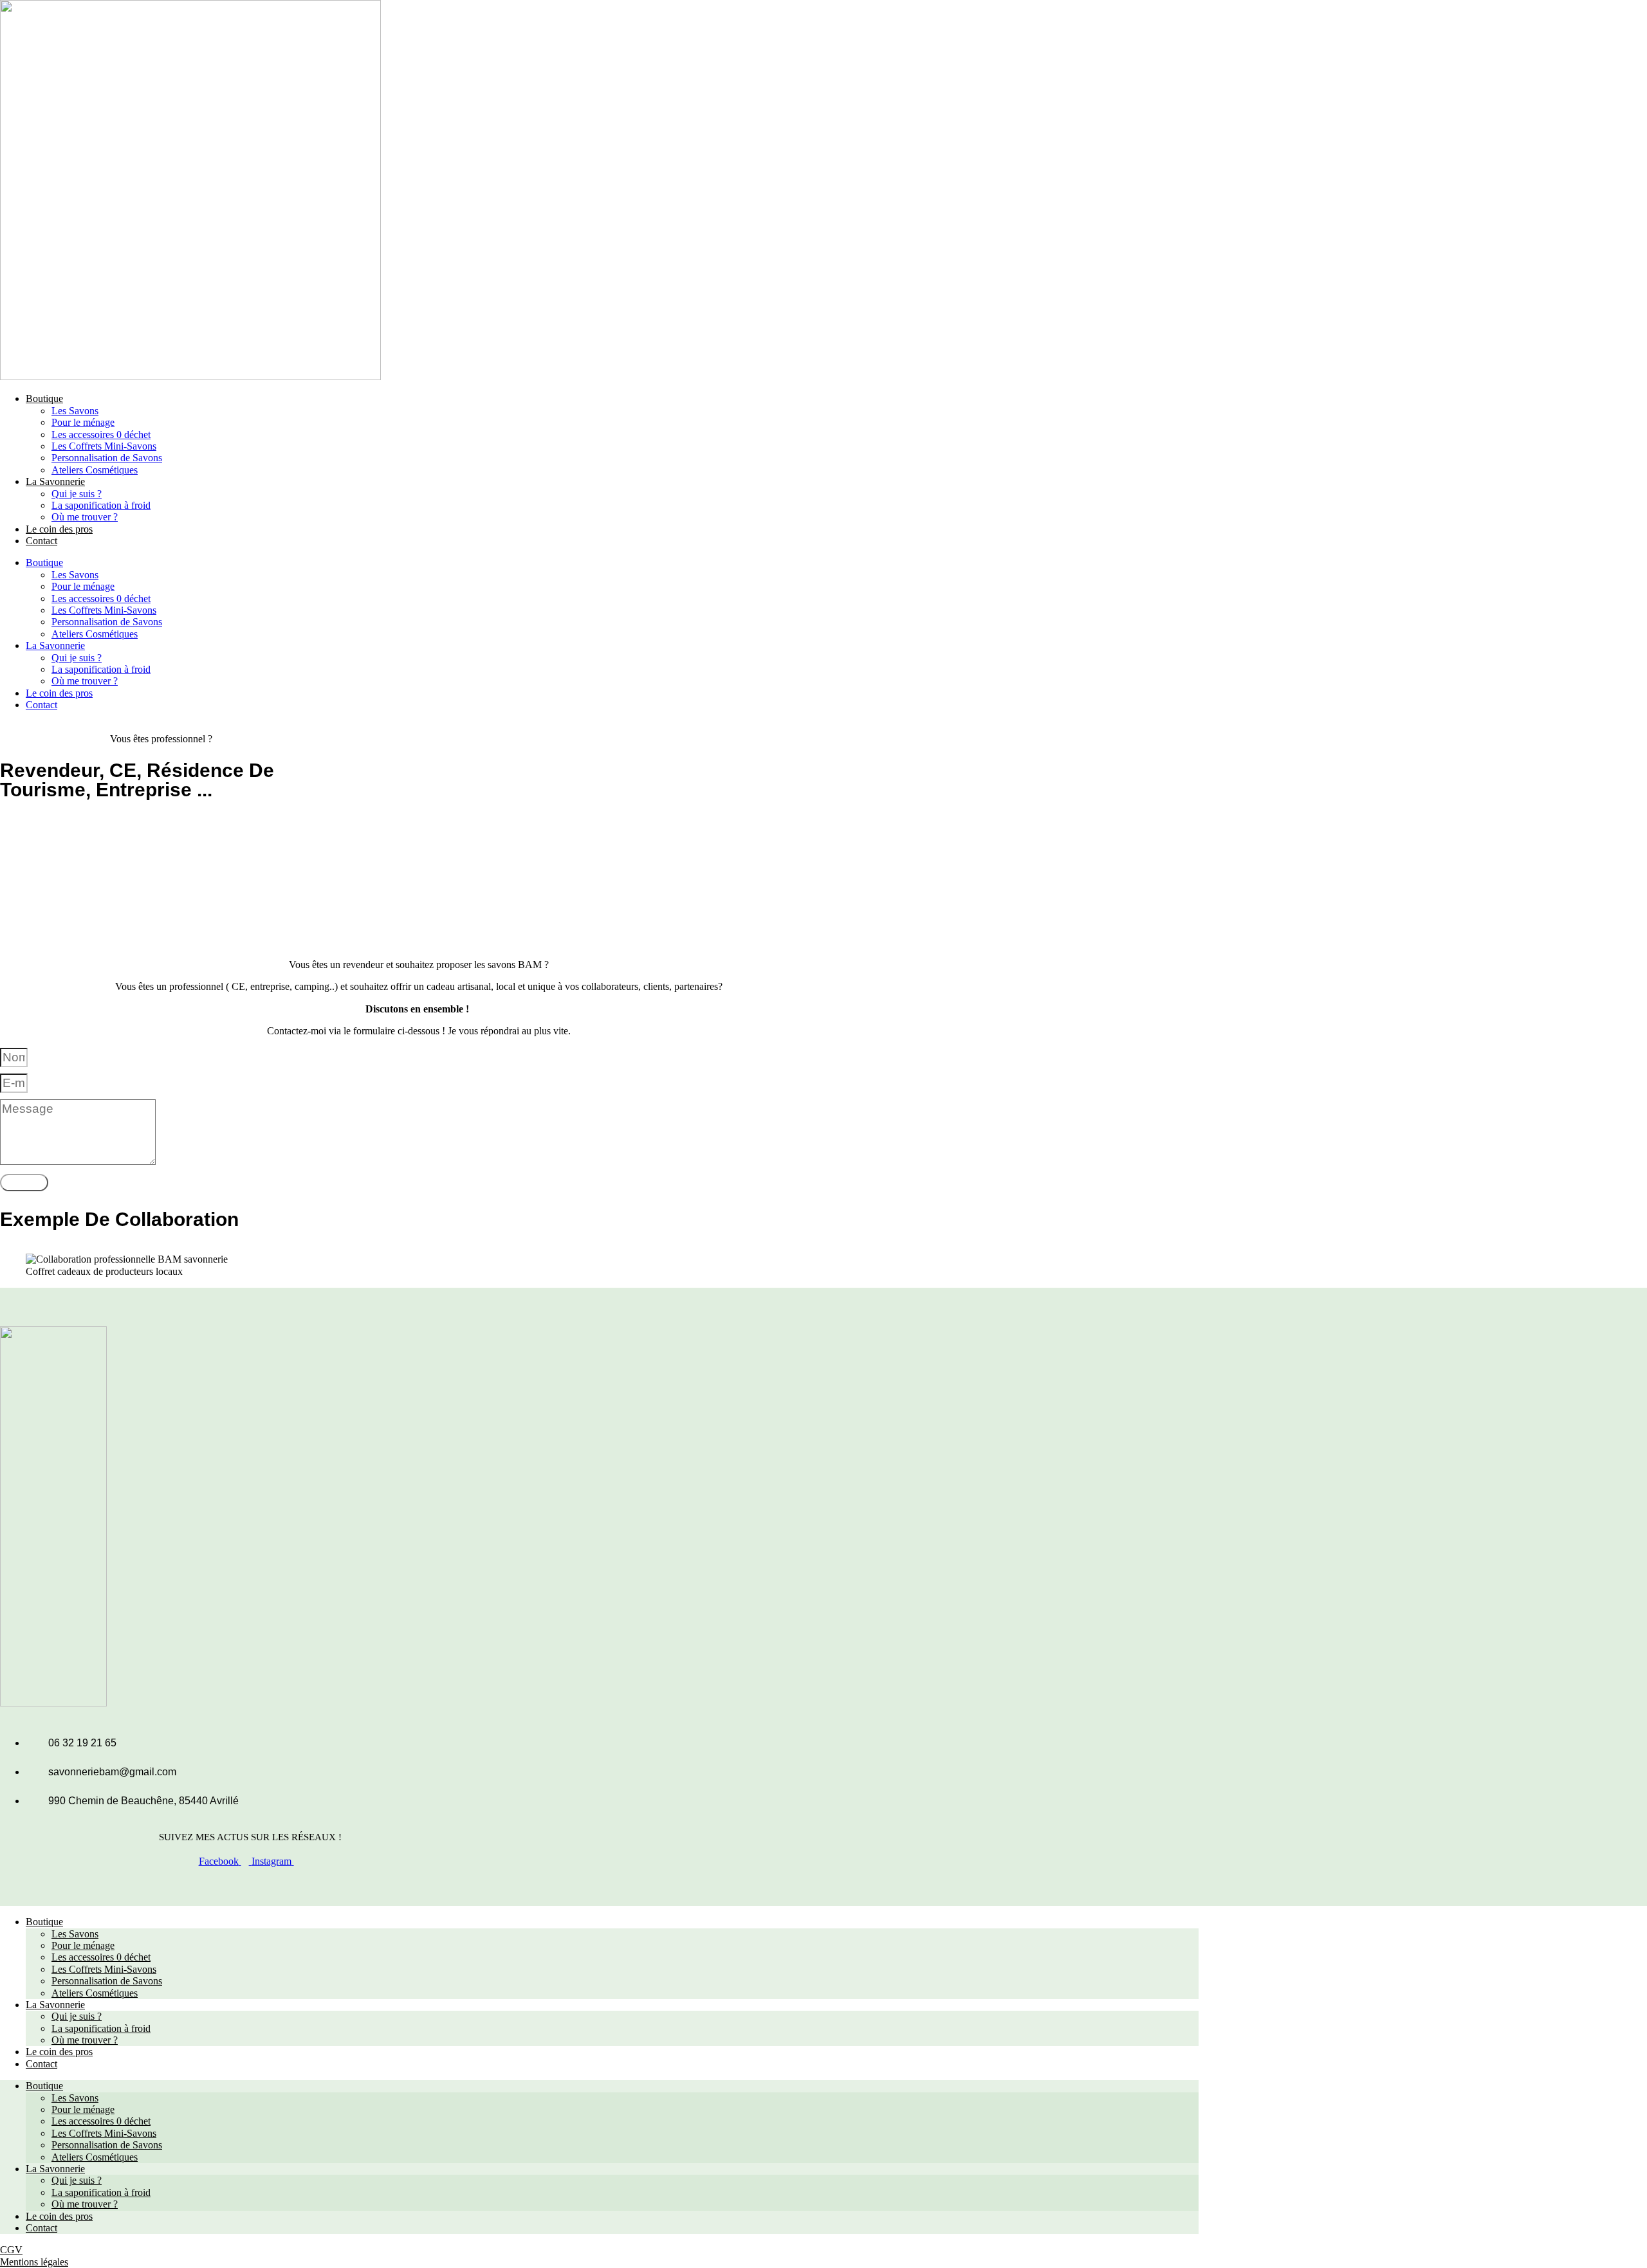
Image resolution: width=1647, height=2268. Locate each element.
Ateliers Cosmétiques (95, 470)
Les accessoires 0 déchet (101, 434)
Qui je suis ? (77, 494)
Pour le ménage (83, 422)
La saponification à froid (101, 505)
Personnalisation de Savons (107, 458)
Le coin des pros (59, 529)
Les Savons (75, 411)
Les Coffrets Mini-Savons (104, 446)
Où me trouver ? (85, 517)
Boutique (44, 398)
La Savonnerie (55, 481)
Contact (41, 541)
